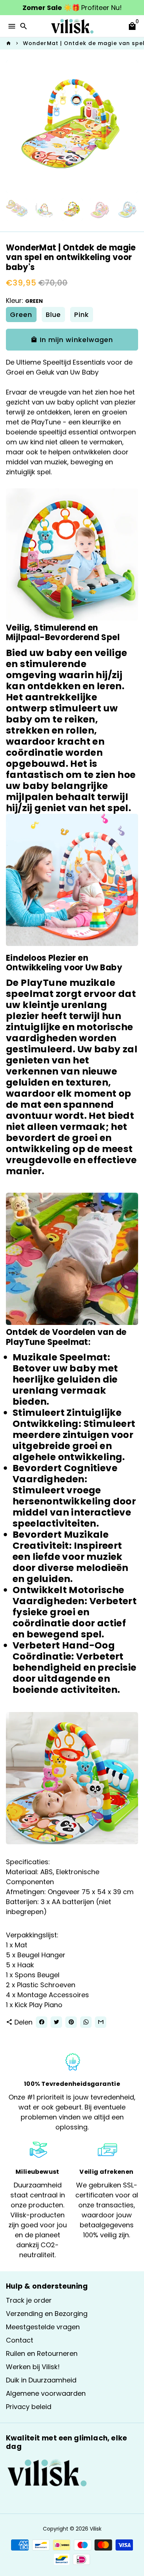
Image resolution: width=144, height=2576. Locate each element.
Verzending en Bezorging (47, 2314)
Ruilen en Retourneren (42, 2353)
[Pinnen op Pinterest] (71, 2022)
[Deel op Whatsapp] (86, 2022)
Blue (53, 315)
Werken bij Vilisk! (33, 2367)
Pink (82, 315)
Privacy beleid (29, 2407)
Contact (20, 2340)
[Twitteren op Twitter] (56, 2022)
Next (131, 127)
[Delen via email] (101, 2022)
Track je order (29, 2300)
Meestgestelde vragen (43, 2327)
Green (21, 315)
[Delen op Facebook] (42, 2022)
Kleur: (24, 300)
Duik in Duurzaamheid (41, 2380)
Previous (13, 127)
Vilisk (96, 2529)
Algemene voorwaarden (46, 2393)
